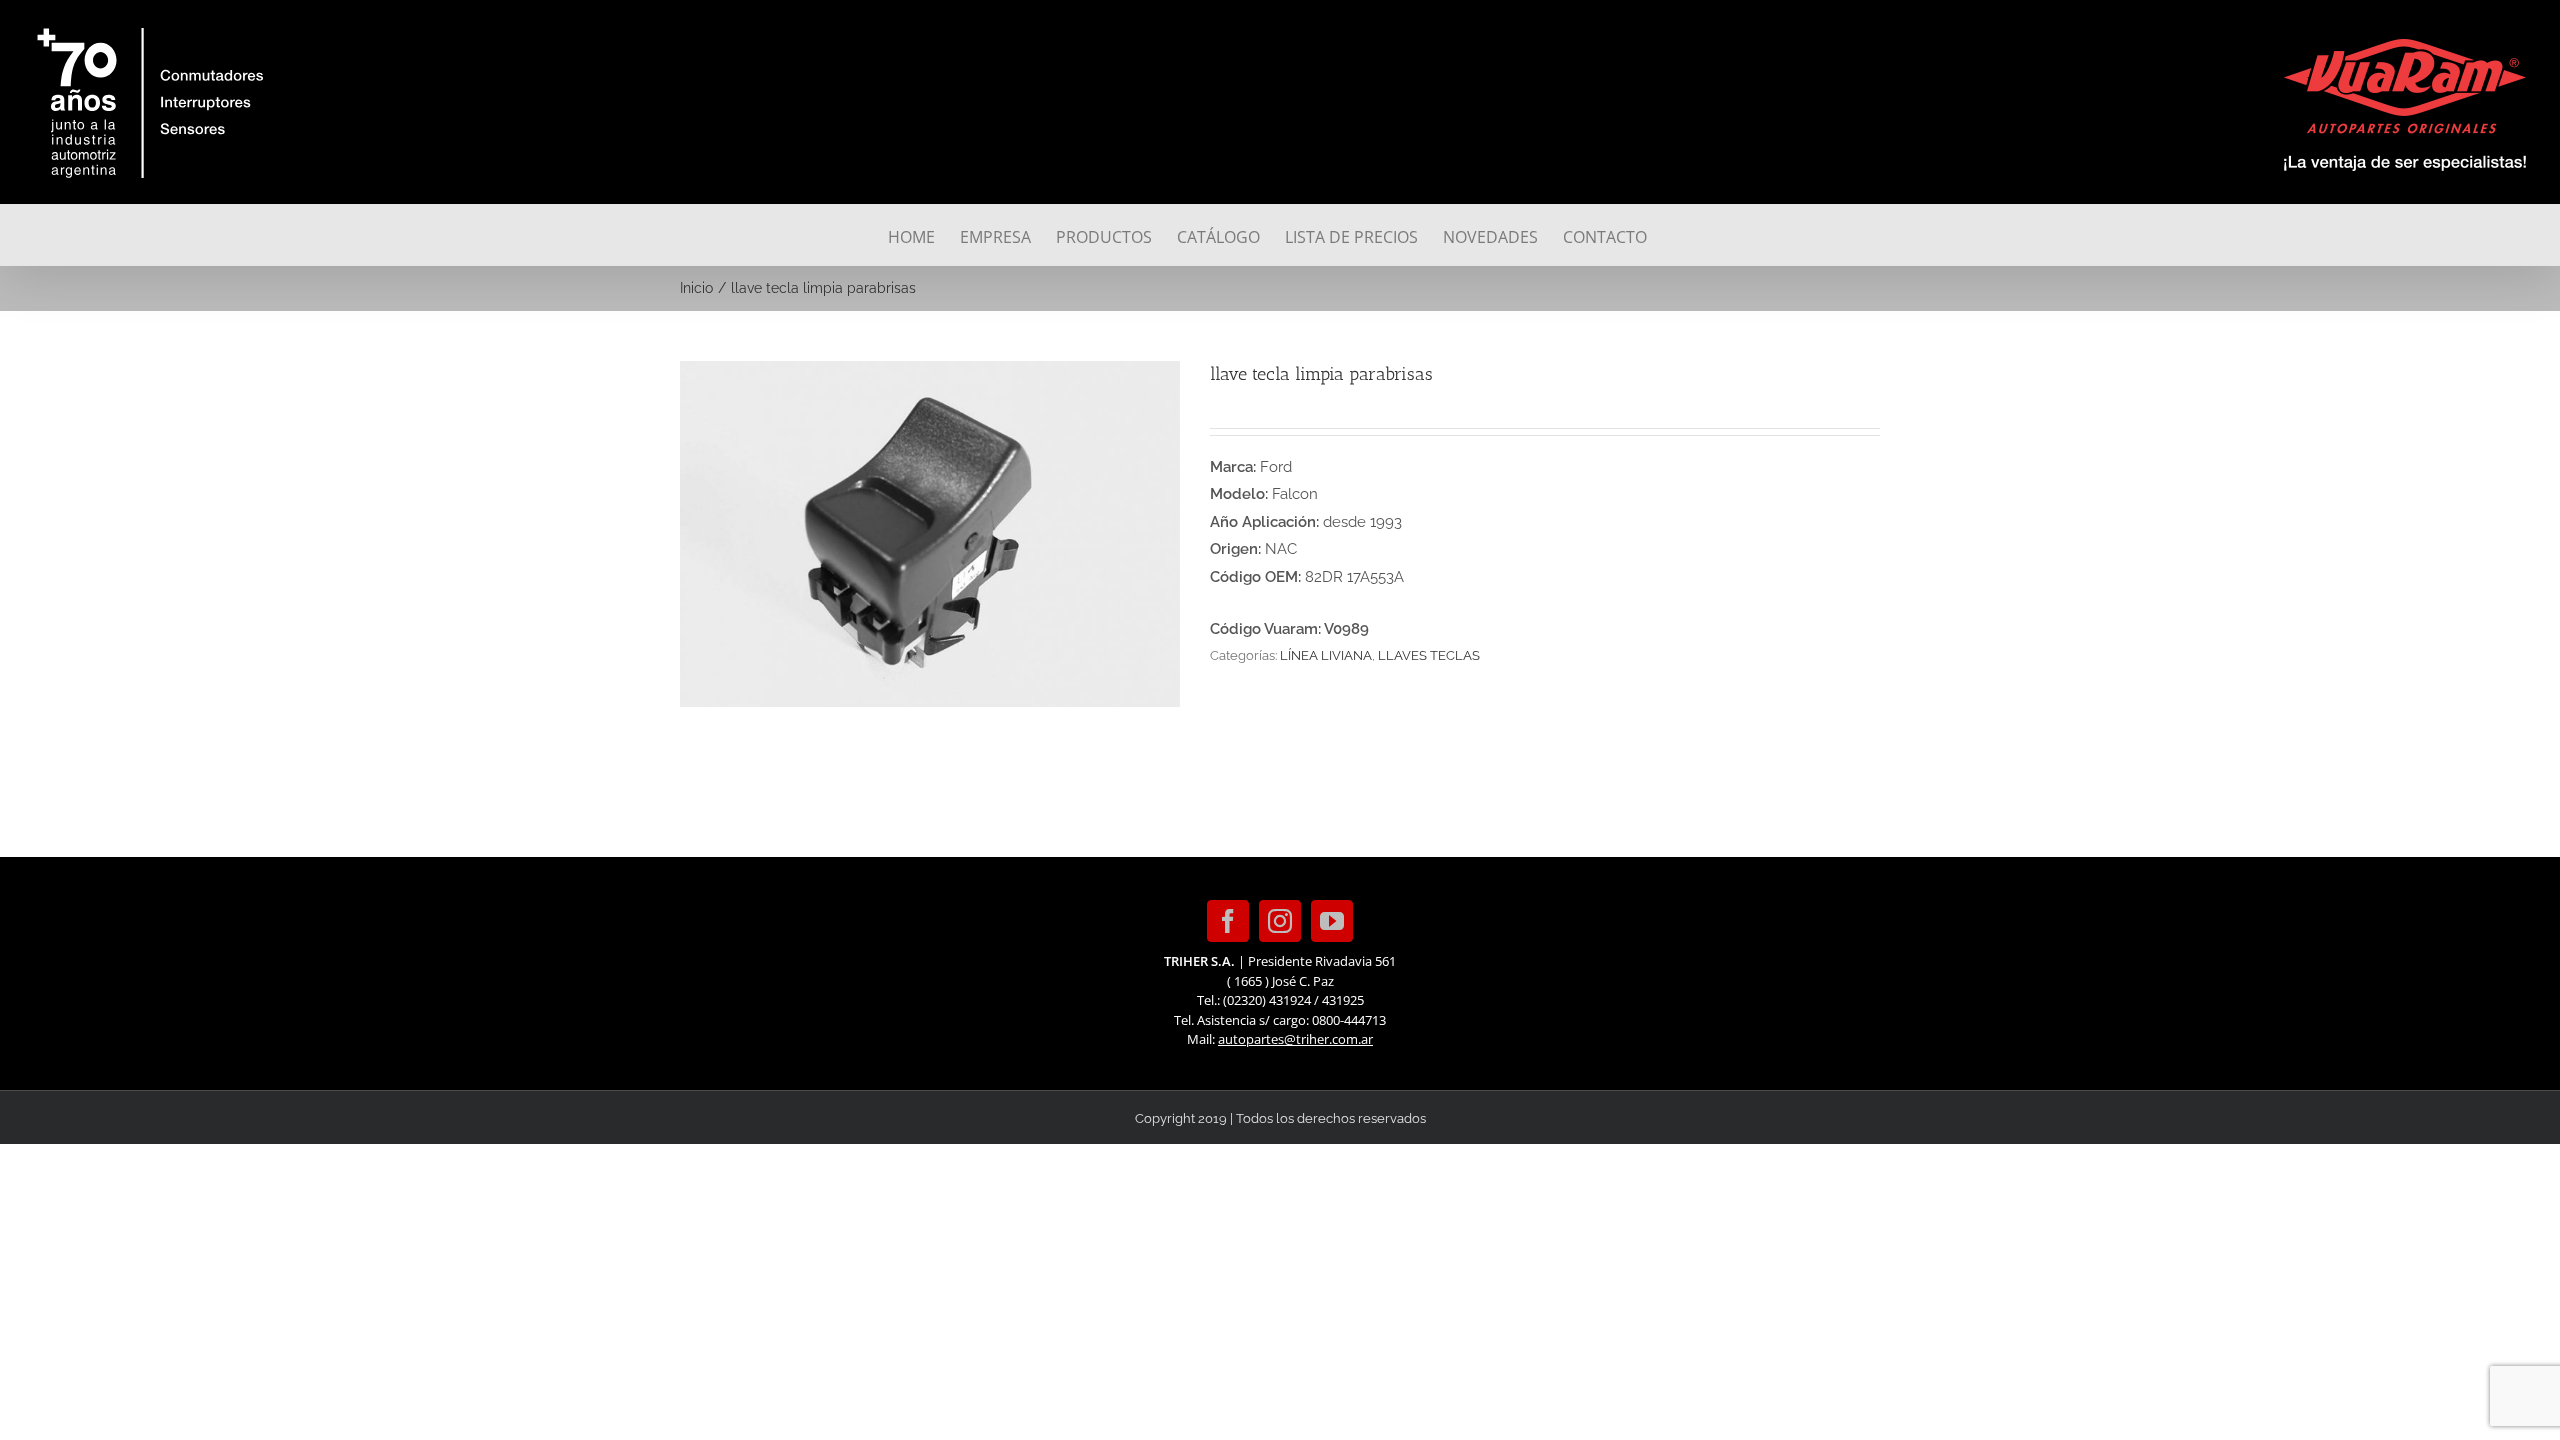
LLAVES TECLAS (1429, 655)
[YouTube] (1332, 921)
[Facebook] (1228, 921)
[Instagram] (1280, 921)
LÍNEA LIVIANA (1326, 655)
